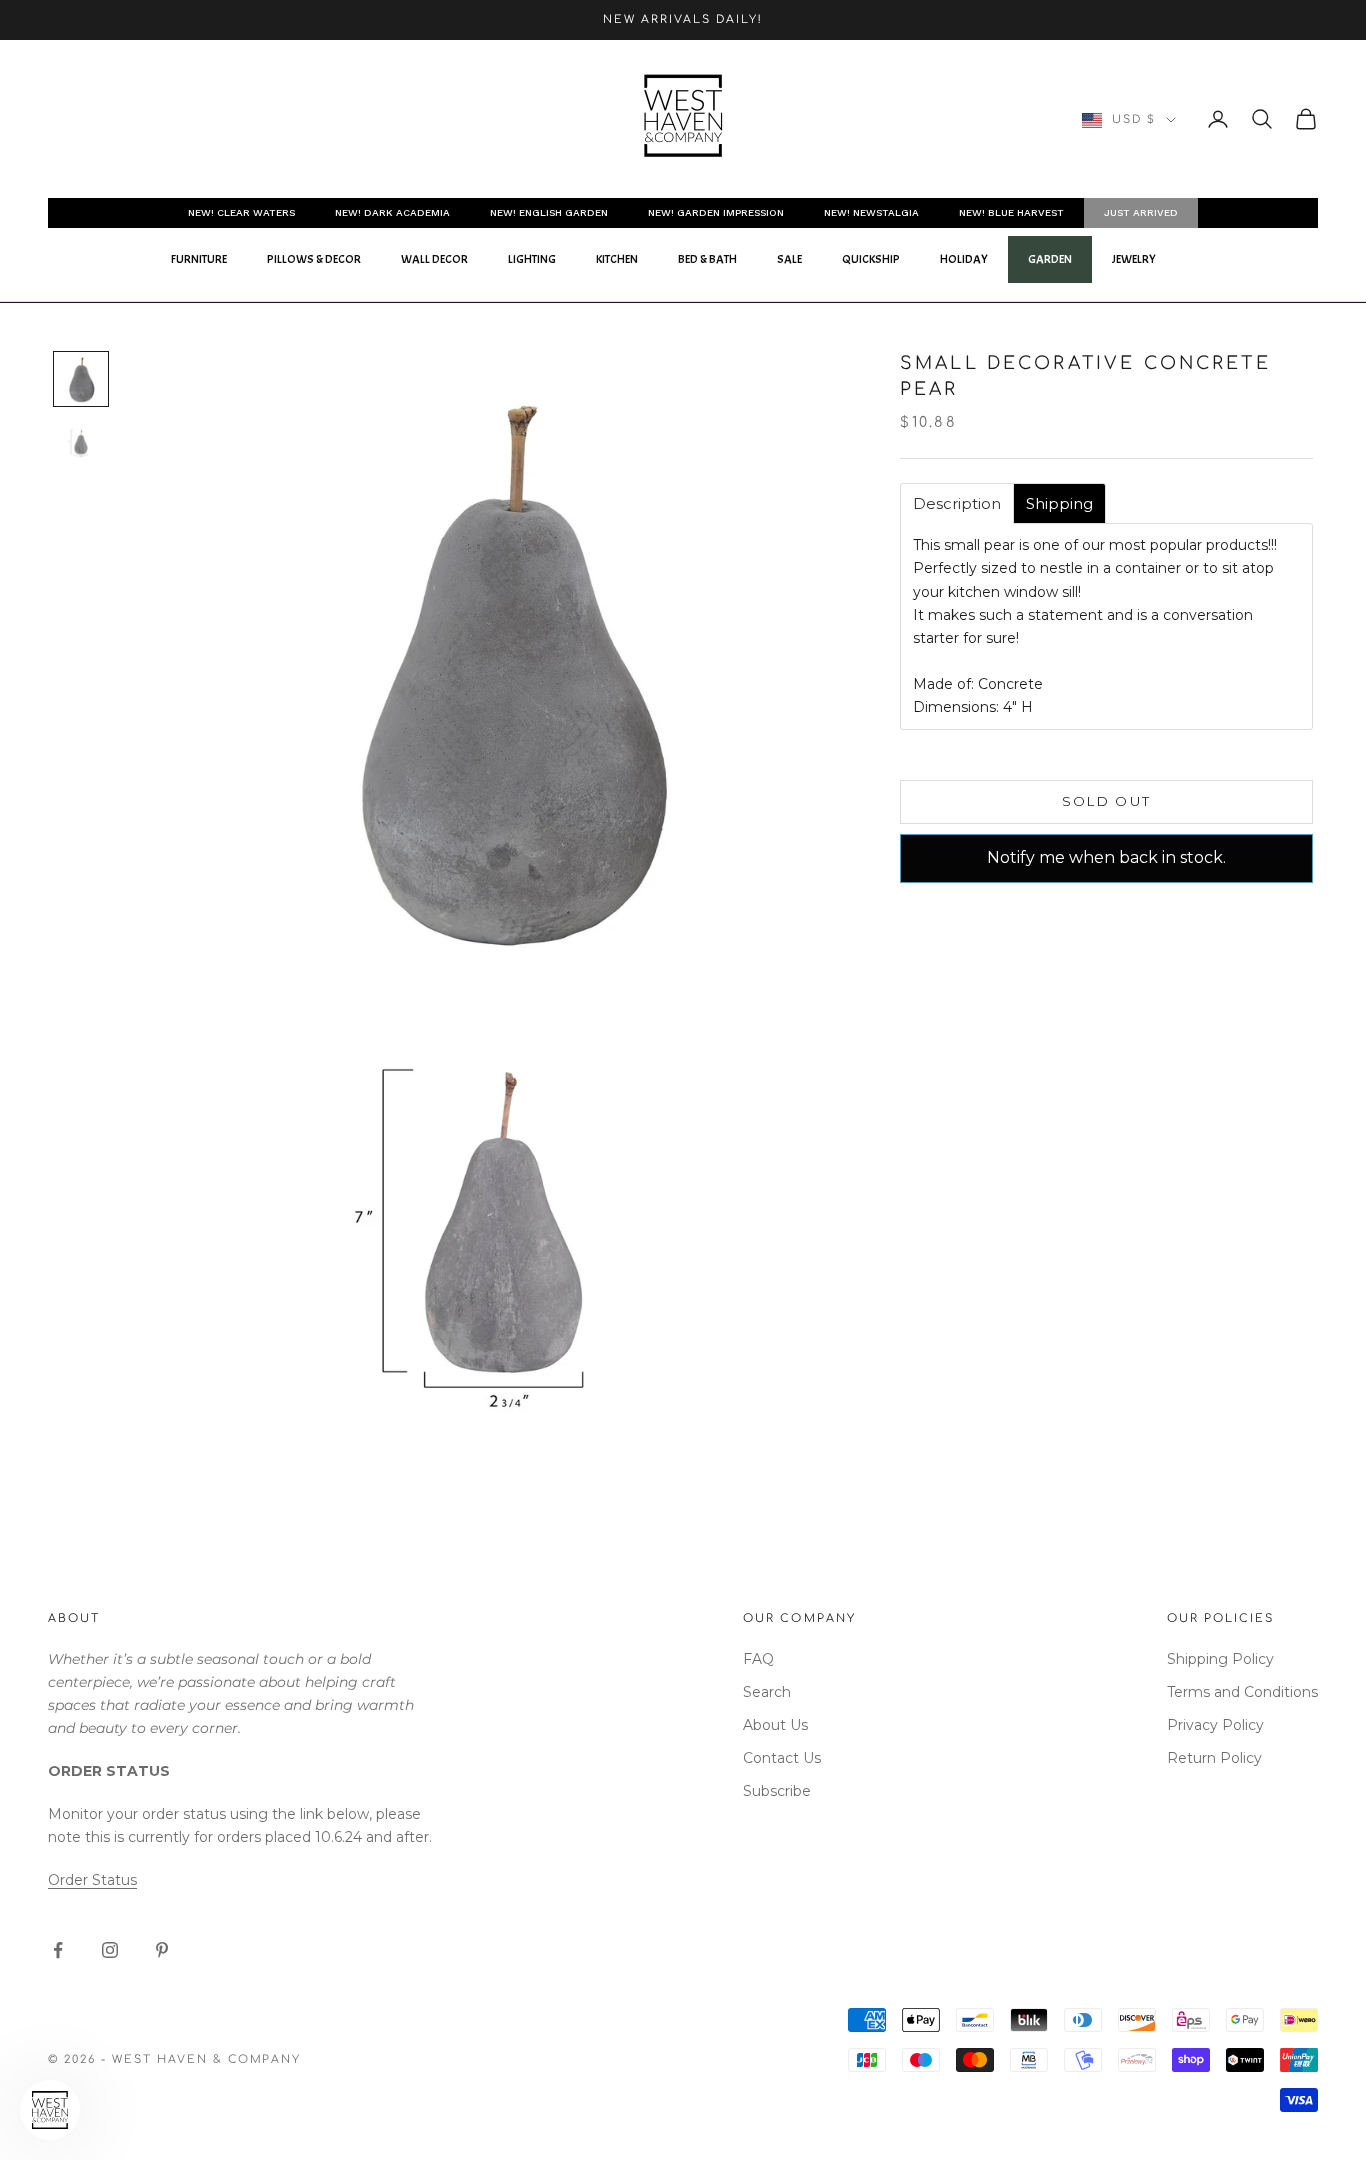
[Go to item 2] (81, 442)
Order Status (92, 1880)
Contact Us (782, 1758)
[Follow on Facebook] (58, 1950)
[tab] (957, 503)
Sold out (1107, 801)
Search (767, 1692)
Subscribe (777, 1791)
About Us (775, 1725)
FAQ (758, 1659)
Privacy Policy (1215, 1725)
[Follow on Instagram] (110, 1950)
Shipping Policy (1220, 1659)
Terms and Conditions (1242, 1692)
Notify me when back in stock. (1106, 857)
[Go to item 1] (81, 379)
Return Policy (1214, 1758)
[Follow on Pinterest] (162, 1950)
